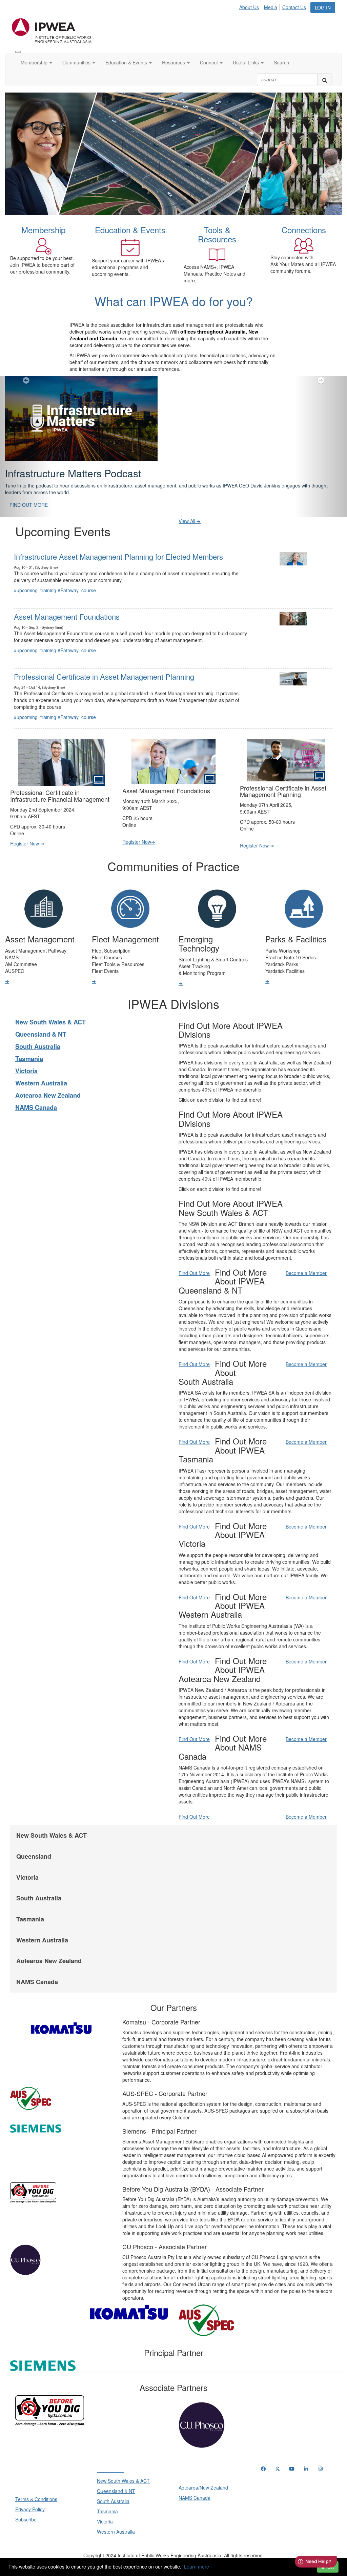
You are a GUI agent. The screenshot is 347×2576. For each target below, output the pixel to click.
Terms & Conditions (36, 2499)
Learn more (197, 2567)
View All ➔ (190, 521)
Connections (304, 230)
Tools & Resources (217, 234)
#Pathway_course (77, 590)
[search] (325, 79)
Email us (271, 2511)
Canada (108, 338)
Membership (35, 62)
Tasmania (29, 1059)
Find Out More (194, 1273)
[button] (26, 447)
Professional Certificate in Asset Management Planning (104, 676)
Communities (77, 62)
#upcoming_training (35, 590)
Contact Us (294, 7)
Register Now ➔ (27, 843)
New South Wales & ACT (50, 1022)
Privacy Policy (30, 2509)
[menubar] (274, 6)
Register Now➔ (139, 842)
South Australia (38, 1046)
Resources (174, 62)
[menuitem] (251, 6)
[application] (173, 154)
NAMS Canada (36, 1107)
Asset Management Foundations (67, 616)
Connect (210, 62)
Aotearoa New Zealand (48, 1095)
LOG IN (323, 7)
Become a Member (306, 1273)
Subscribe (26, 2519)
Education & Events (127, 62)
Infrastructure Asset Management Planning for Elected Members (118, 556)
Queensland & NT (41, 1034)
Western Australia (41, 1083)
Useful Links (247, 62)
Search (281, 62)
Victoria (26, 1071)
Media (271, 7)
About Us (249, 7)
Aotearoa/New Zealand (203, 2488)
